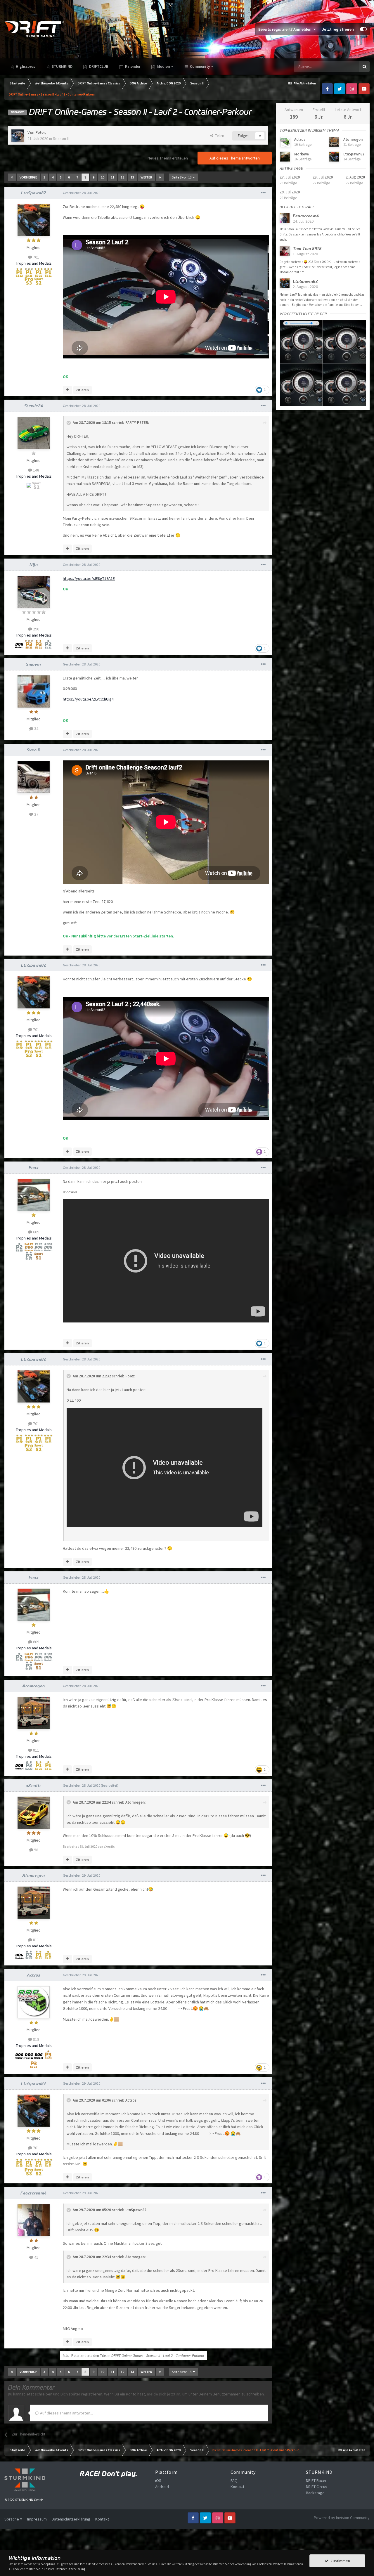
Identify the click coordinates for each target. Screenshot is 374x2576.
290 (36, 629)
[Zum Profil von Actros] (34, 2002)
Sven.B (34, 750)
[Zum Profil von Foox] (34, 1195)
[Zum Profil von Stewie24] (34, 433)
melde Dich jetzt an (164, 2394)
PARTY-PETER (137, 423)
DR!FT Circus (317, 2487)
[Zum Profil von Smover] (34, 691)
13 (132, 177)
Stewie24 (34, 406)
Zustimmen (339, 2561)
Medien (163, 66)
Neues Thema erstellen (168, 158)
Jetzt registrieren (338, 29)
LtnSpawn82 (34, 193)
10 (103, 177)
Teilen (219, 136)
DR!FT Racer (316, 2480)
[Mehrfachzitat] (67, 390)
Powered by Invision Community (342, 2518)
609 (36, 1232)
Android (162, 2487)
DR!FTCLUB (98, 66)
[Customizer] (363, 29)
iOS (158, 2480)
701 (36, 257)
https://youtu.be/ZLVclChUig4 (88, 699)
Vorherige (28, 177)
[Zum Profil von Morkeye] (285, 157)
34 (36, 729)
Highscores (25, 66)
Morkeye (302, 154)
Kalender (132, 66)
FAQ (234, 2480)
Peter (40, 132)
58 (36, 1850)
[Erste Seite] (12, 177)
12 (122, 177)
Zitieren (82, 390)
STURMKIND (62, 66)
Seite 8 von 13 (182, 177)
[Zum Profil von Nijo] (34, 592)
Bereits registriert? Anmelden (286, 29)
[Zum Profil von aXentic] (34, 1813)
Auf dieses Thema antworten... (66, 2413)
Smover (34, 664)
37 (36, 814)
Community (199, 66)
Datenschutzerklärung (71, 2519)
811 (36, 1750)
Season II (61, 138)
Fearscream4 (34, 2193)
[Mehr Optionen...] (263, 193)
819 (36, 2039)
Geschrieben (82, 193)
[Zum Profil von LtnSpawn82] (34, 220)
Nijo (34, 565)
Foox (34, 1168)
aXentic (34, 1785)
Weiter (146, 177)
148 (36, 470)
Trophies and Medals (34, 263)
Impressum (37, 2519)
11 (112, 177)
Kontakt (237, 2487)
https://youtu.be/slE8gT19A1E (89, 578)
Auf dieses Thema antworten (235, 158)
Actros (34, 1975)
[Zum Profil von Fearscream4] (34, 2220)
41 (36, 2257)
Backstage (315, 2493)
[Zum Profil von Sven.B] (34, 777)
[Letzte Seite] (160, 177)
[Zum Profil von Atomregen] (34, 1713)
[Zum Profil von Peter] (18, 136)
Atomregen (34, 1686)
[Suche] (364, 67)
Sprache (12, 2519)
